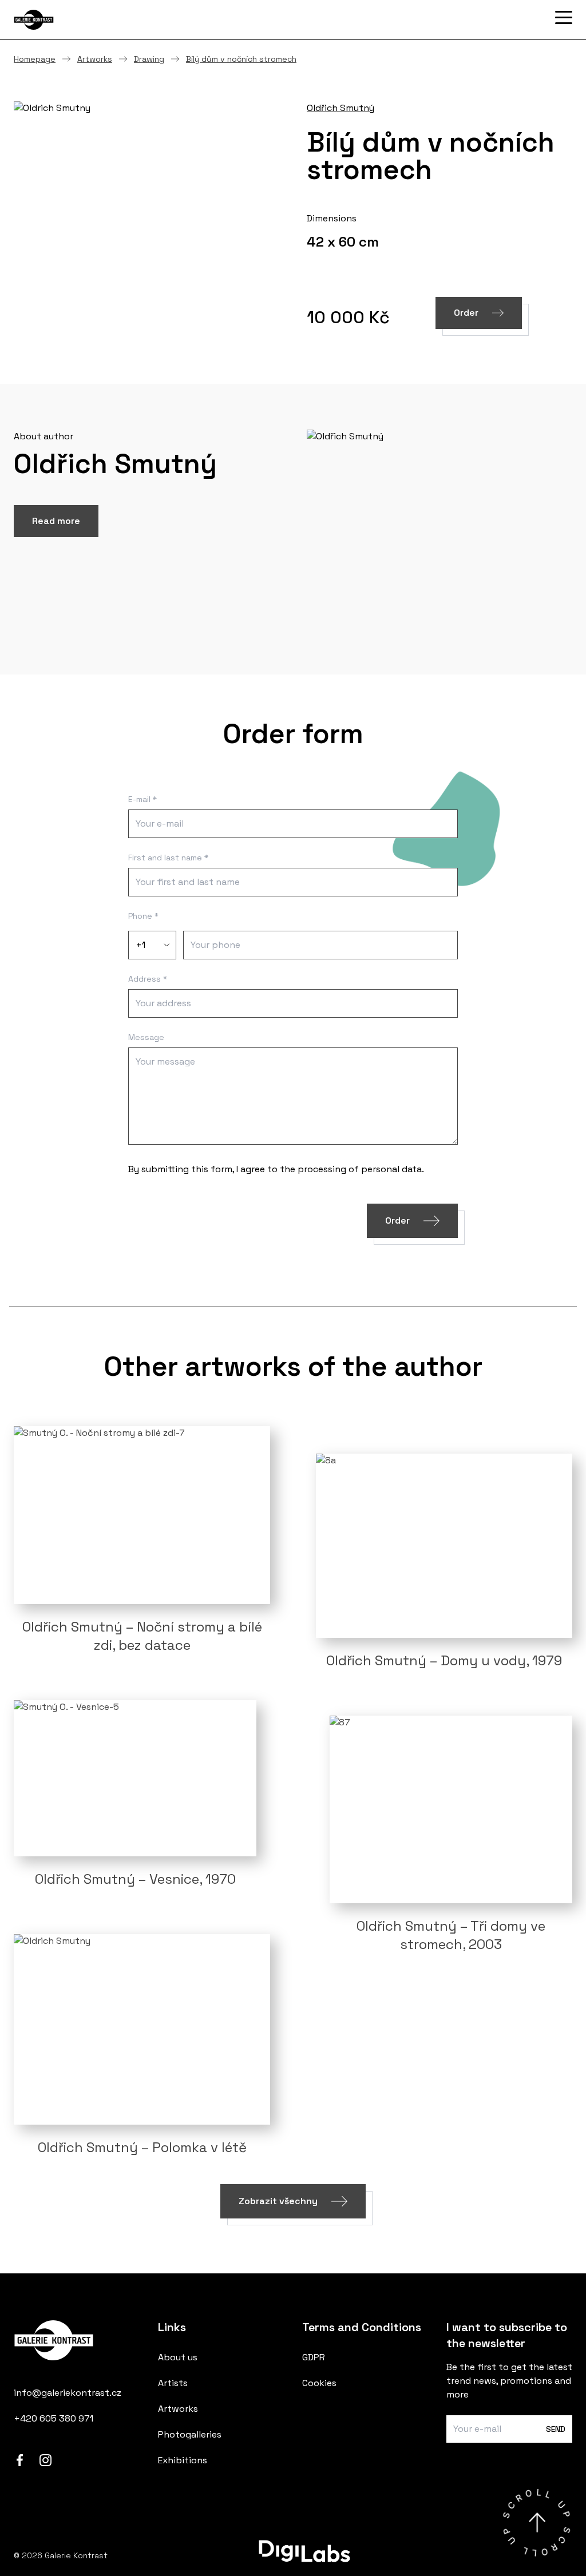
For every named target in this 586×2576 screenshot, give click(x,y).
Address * (148, 979)
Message (146, 1037)
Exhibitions (183, 2460)
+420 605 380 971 (54, 2418)
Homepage (35, 59)
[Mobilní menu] (564, 18)
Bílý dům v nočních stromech (241, 59)
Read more (56, 521)
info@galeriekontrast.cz (68, 2393)
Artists (173, 2383)
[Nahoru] (536, 2523)
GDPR (314, 2357)
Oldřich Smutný (340, 108)
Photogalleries (190, 2434)
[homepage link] (77, 2343)
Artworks (95, 59)
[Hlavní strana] (71, 20)
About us (178, 2357)
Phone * (143, 916)
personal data (391, 1169)
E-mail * (142, 799)
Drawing (149, 59)
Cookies (319, 2383)
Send (556, 2429)
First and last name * (168, 858)
